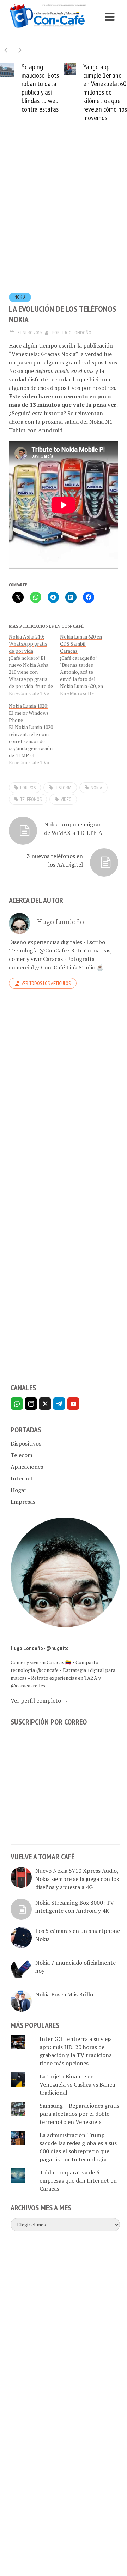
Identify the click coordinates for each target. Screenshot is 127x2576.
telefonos (31, 799)
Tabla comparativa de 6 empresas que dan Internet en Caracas (78, 2180)
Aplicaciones (27, 1467)
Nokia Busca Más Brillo (64, 1994)
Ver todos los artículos (46, 983)
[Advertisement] (64, 218)
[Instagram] (31, 1404)
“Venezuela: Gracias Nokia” (43, 354)
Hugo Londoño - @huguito (40, 1648)
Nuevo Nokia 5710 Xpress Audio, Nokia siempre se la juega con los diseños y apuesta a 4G (77, 1879)
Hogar (19, 1490)
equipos (28, 788)
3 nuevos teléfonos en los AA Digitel (55, 860)
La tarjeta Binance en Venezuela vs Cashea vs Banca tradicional (77, 2084)
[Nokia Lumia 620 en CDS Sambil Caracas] (86, 665)
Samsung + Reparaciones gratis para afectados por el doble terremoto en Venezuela (79, 2114)
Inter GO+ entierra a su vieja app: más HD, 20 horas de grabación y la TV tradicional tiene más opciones (77, 2051)
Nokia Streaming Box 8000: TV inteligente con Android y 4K (75, 1907)
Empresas (23, 1502)
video (66, 799)
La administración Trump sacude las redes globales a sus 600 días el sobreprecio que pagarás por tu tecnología (78, 2147)
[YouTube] (73, 1404)
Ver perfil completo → (39, 1700)
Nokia (20, 297)
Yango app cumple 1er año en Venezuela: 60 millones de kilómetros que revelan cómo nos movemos (105, 92)
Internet (22, 1478)
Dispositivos (26, 1443)
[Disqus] (64, 1097)
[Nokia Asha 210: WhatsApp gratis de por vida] (34, 665)
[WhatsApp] (17, 1404)
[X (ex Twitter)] (45, 1404)
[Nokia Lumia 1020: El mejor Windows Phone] (34, 734)
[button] (20, 50)
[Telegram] (59, 1404)
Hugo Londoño (76, 333)
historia (63, 788)
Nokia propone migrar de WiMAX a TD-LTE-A (73, 829)
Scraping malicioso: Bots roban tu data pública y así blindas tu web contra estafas (40, 88)
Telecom (22, 1455)
